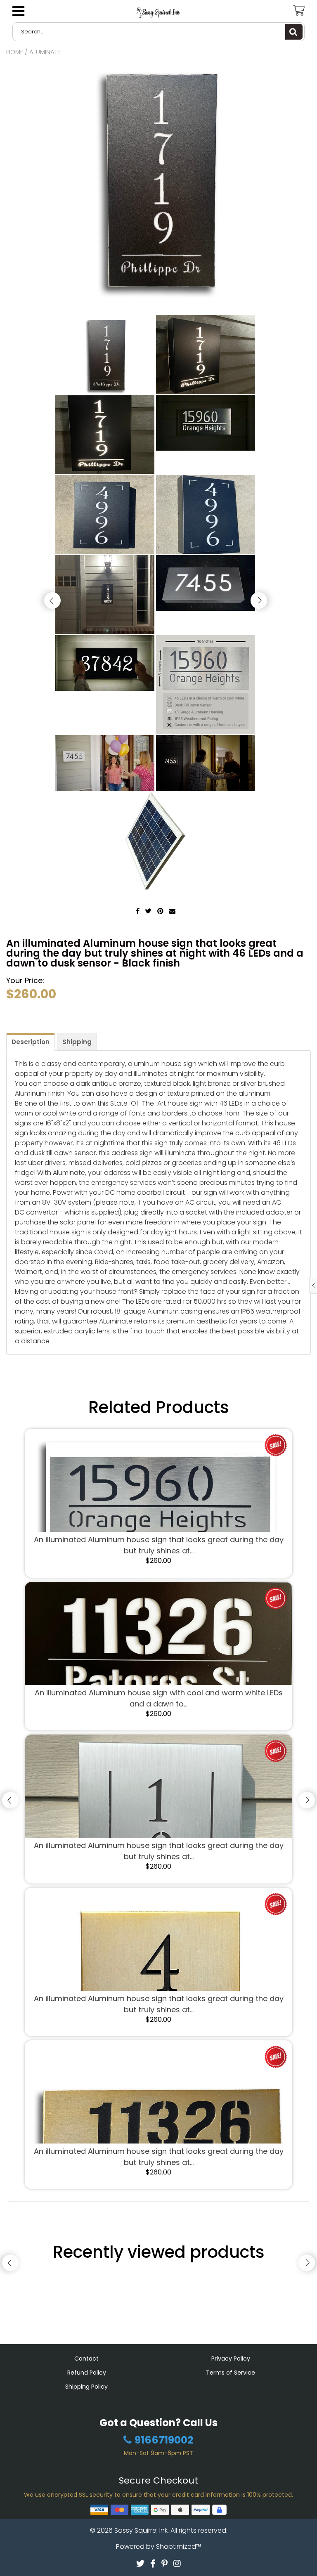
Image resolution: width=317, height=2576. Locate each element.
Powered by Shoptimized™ (158, 2546)
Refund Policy (87, 2373)
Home (15, 52)
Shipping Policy (86, 2387)
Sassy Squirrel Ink (141, 2530)
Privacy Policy (231, 2359)
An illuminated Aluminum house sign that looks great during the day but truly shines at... (159, 1545)
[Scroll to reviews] (158, 1013)
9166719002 (164, 2440)
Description (31, 1042)
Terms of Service (231, 2373)
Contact (86, 2359)
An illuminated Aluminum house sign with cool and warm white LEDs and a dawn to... (159, 1698)
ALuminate (45, 52)
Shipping (77, 1042)
